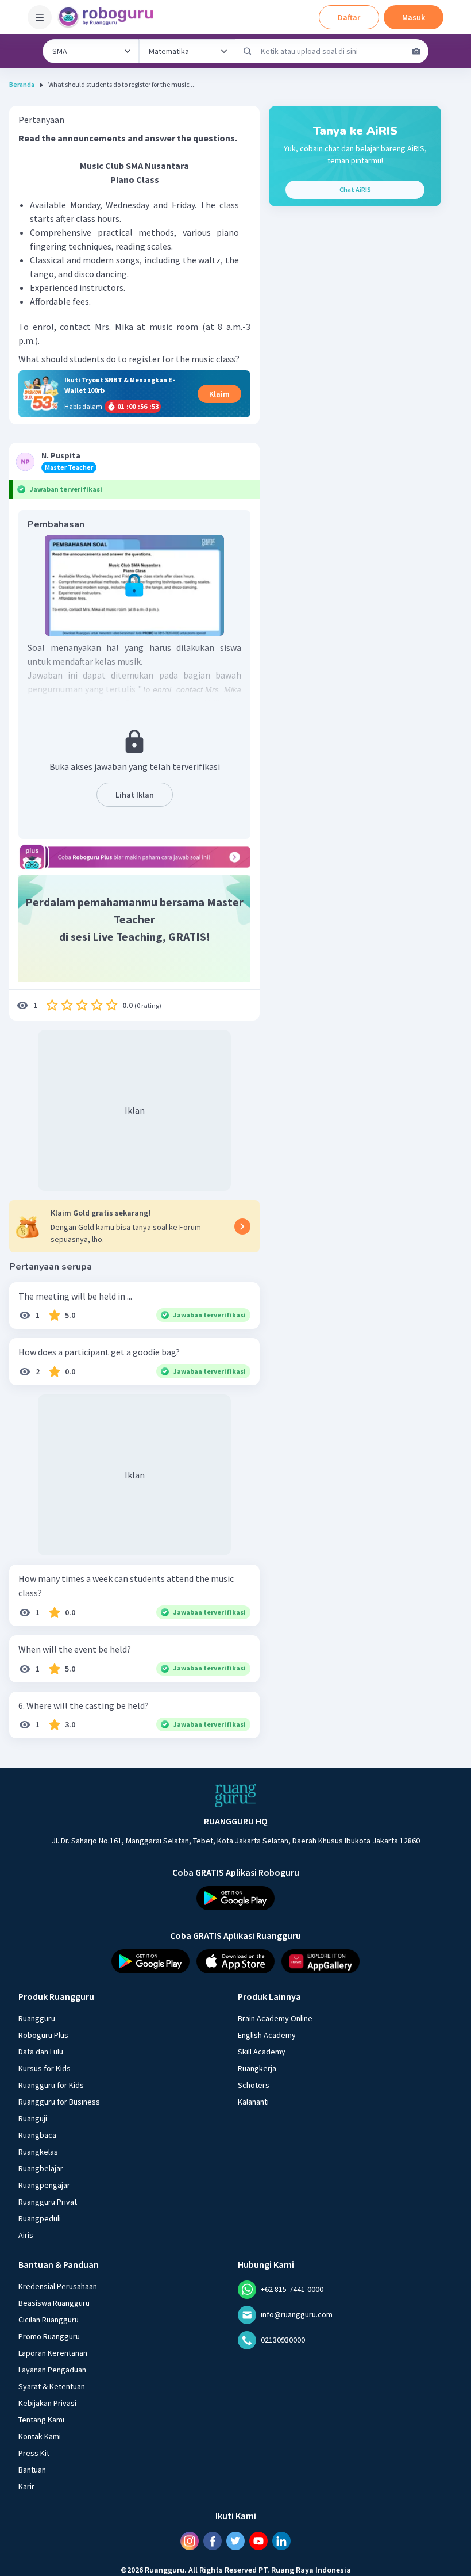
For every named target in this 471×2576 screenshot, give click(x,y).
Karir (26, 2486)
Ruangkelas (38, 2152)
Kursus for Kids (45, 2068)
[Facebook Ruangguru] (213, 2541)
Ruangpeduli (40, 2218)
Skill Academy (262, 2052)
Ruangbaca (37, 2135)
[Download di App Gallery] (321, 1961)
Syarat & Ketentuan (52, 2386)
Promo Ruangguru (49, 2336)
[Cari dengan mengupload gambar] (416, 51)
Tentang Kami (41, 2420)
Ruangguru (37, 2018)
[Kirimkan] (248, 51)
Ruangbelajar (41, 2168)
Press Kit (34, 2453)
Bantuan (32, 2470)
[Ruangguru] (235, 1796)
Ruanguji (33, 2118)
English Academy (267, 2035)
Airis (26, 2235)
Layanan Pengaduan (52, 2370)
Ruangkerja (257, 2068)
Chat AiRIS (355, 189)
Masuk (414, 17)
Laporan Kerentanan (53, 2353)
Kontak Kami (40, 2436)
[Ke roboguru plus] (134, 857)
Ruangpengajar (44, 2185)
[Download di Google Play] (235, 1898)
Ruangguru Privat (48, 2202)
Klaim (219, 394)
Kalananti (253, 2102)
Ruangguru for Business (59, 2102)
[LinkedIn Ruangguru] (281, 2541)
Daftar (349, 17)
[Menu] (40, 17)
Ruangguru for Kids (51, 2085)
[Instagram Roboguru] (190, 2541)
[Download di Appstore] (235, 1961)
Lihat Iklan (135, 795)
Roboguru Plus (43, 2035)
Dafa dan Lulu (41, 2052)
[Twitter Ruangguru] (235, 2541)
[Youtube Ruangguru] (258, 2541)
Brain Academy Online (275, 2018)
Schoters (254, 2085)
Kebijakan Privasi (47, 2403)
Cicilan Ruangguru (49, 2320)
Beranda (22, 84)
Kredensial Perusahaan (58, 2286)
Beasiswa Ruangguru (54, 2303)
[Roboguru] (109, 17)
